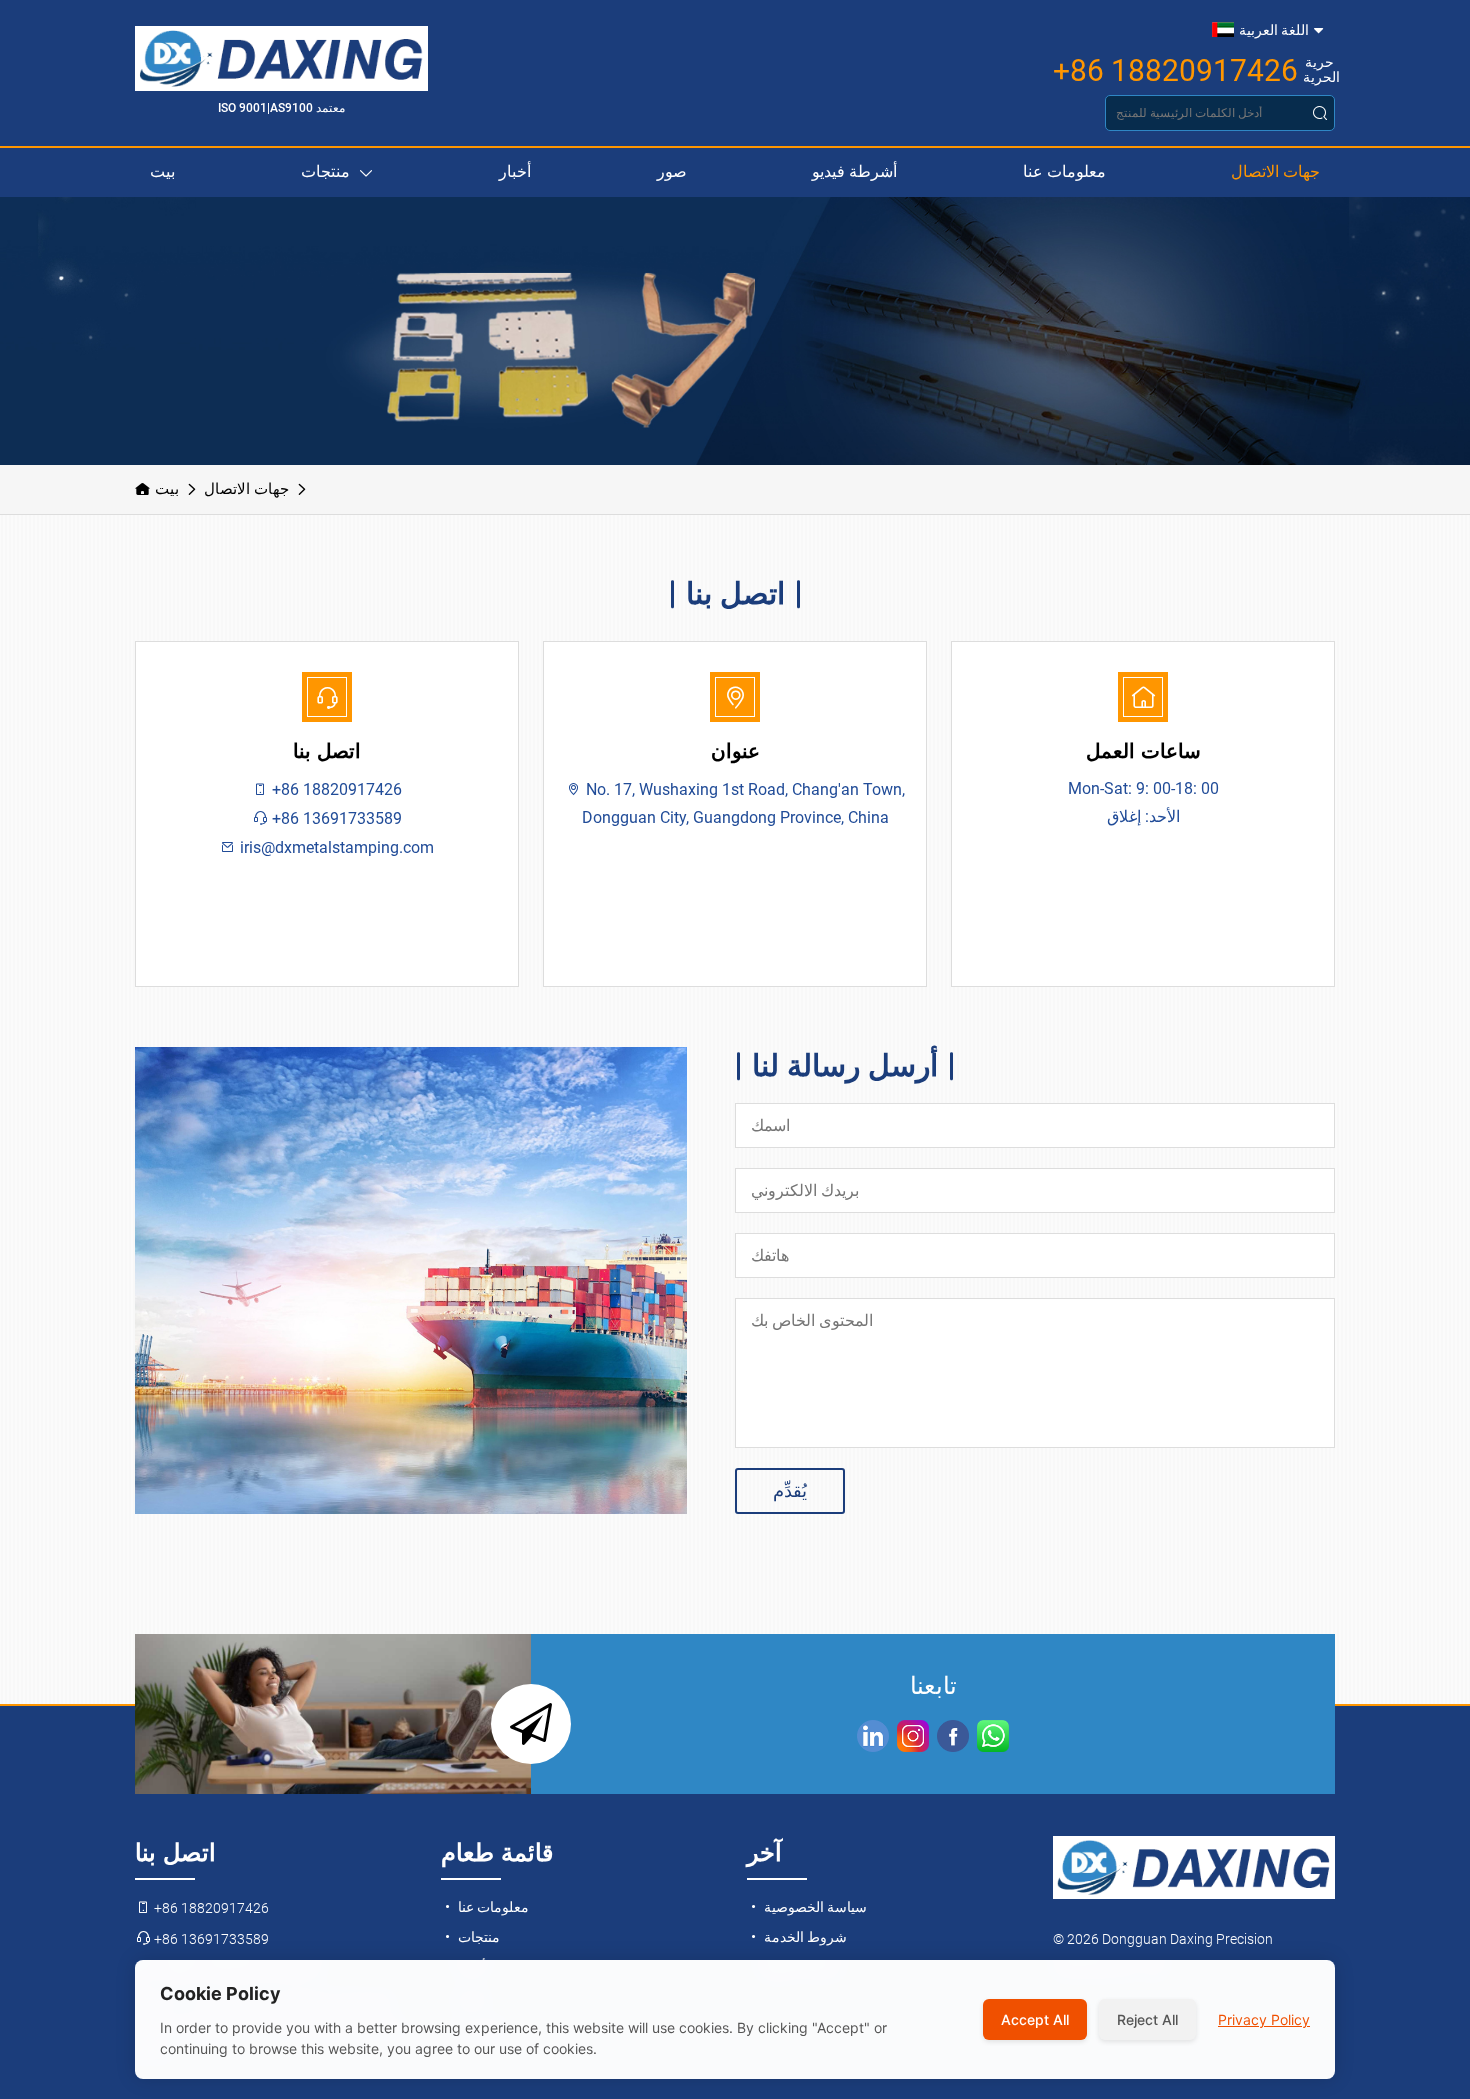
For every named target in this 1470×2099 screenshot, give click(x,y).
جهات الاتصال (1275, 171)
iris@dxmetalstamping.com (335, 847)
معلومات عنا (1064, 171)
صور (672, 171)
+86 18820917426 (1175, 71)
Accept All (1035, 2019)
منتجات (325, 171)
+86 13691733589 (335, 818)
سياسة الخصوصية (814, 1907)
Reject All (1147, 2019)
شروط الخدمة (804, 1937)
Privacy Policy (1264, 2019)
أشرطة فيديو (854, 171)
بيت (162, 171)
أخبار (515, 171)
